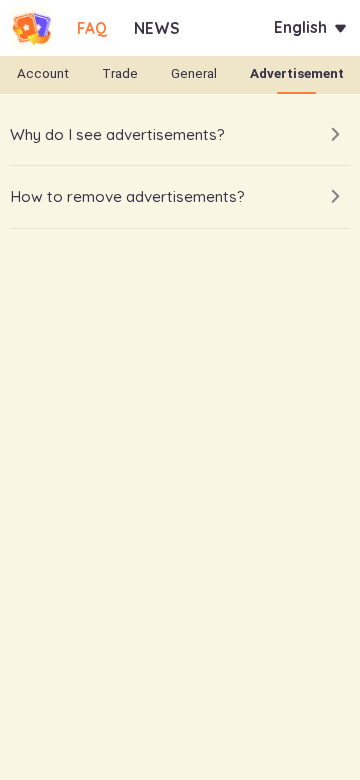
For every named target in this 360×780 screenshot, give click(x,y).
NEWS (156, 28)
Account (43, 73)
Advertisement (297, 73)
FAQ (92, 28)
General (194, 73)
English (300, 27)
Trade (120, 73)
